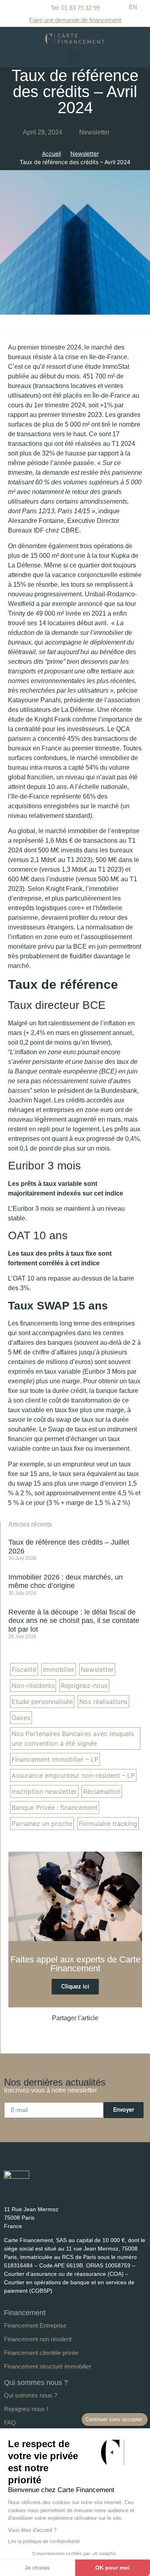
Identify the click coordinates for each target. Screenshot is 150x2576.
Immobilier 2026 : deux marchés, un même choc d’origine (66, 1582)
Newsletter (94, 132)
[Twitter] (37, 2193)
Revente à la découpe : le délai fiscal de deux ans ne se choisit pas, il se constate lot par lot (74, 1621)
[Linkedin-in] (8, 2193)
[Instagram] (51, 2193)
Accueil (51, 154)
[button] (74, 57)
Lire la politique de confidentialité (44, 2541)
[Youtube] (23, 2193)
